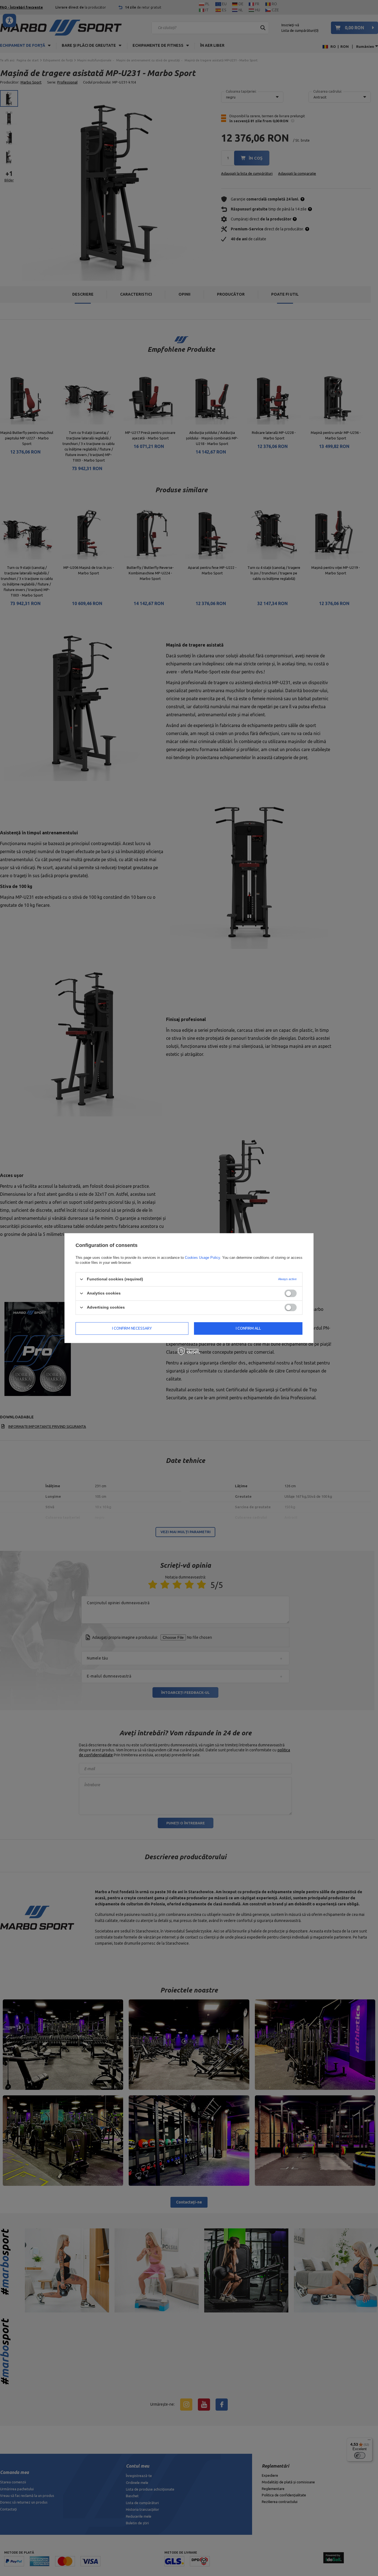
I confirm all (248, 1328)
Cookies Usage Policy (202, 1258)
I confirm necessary (132, 1328)
